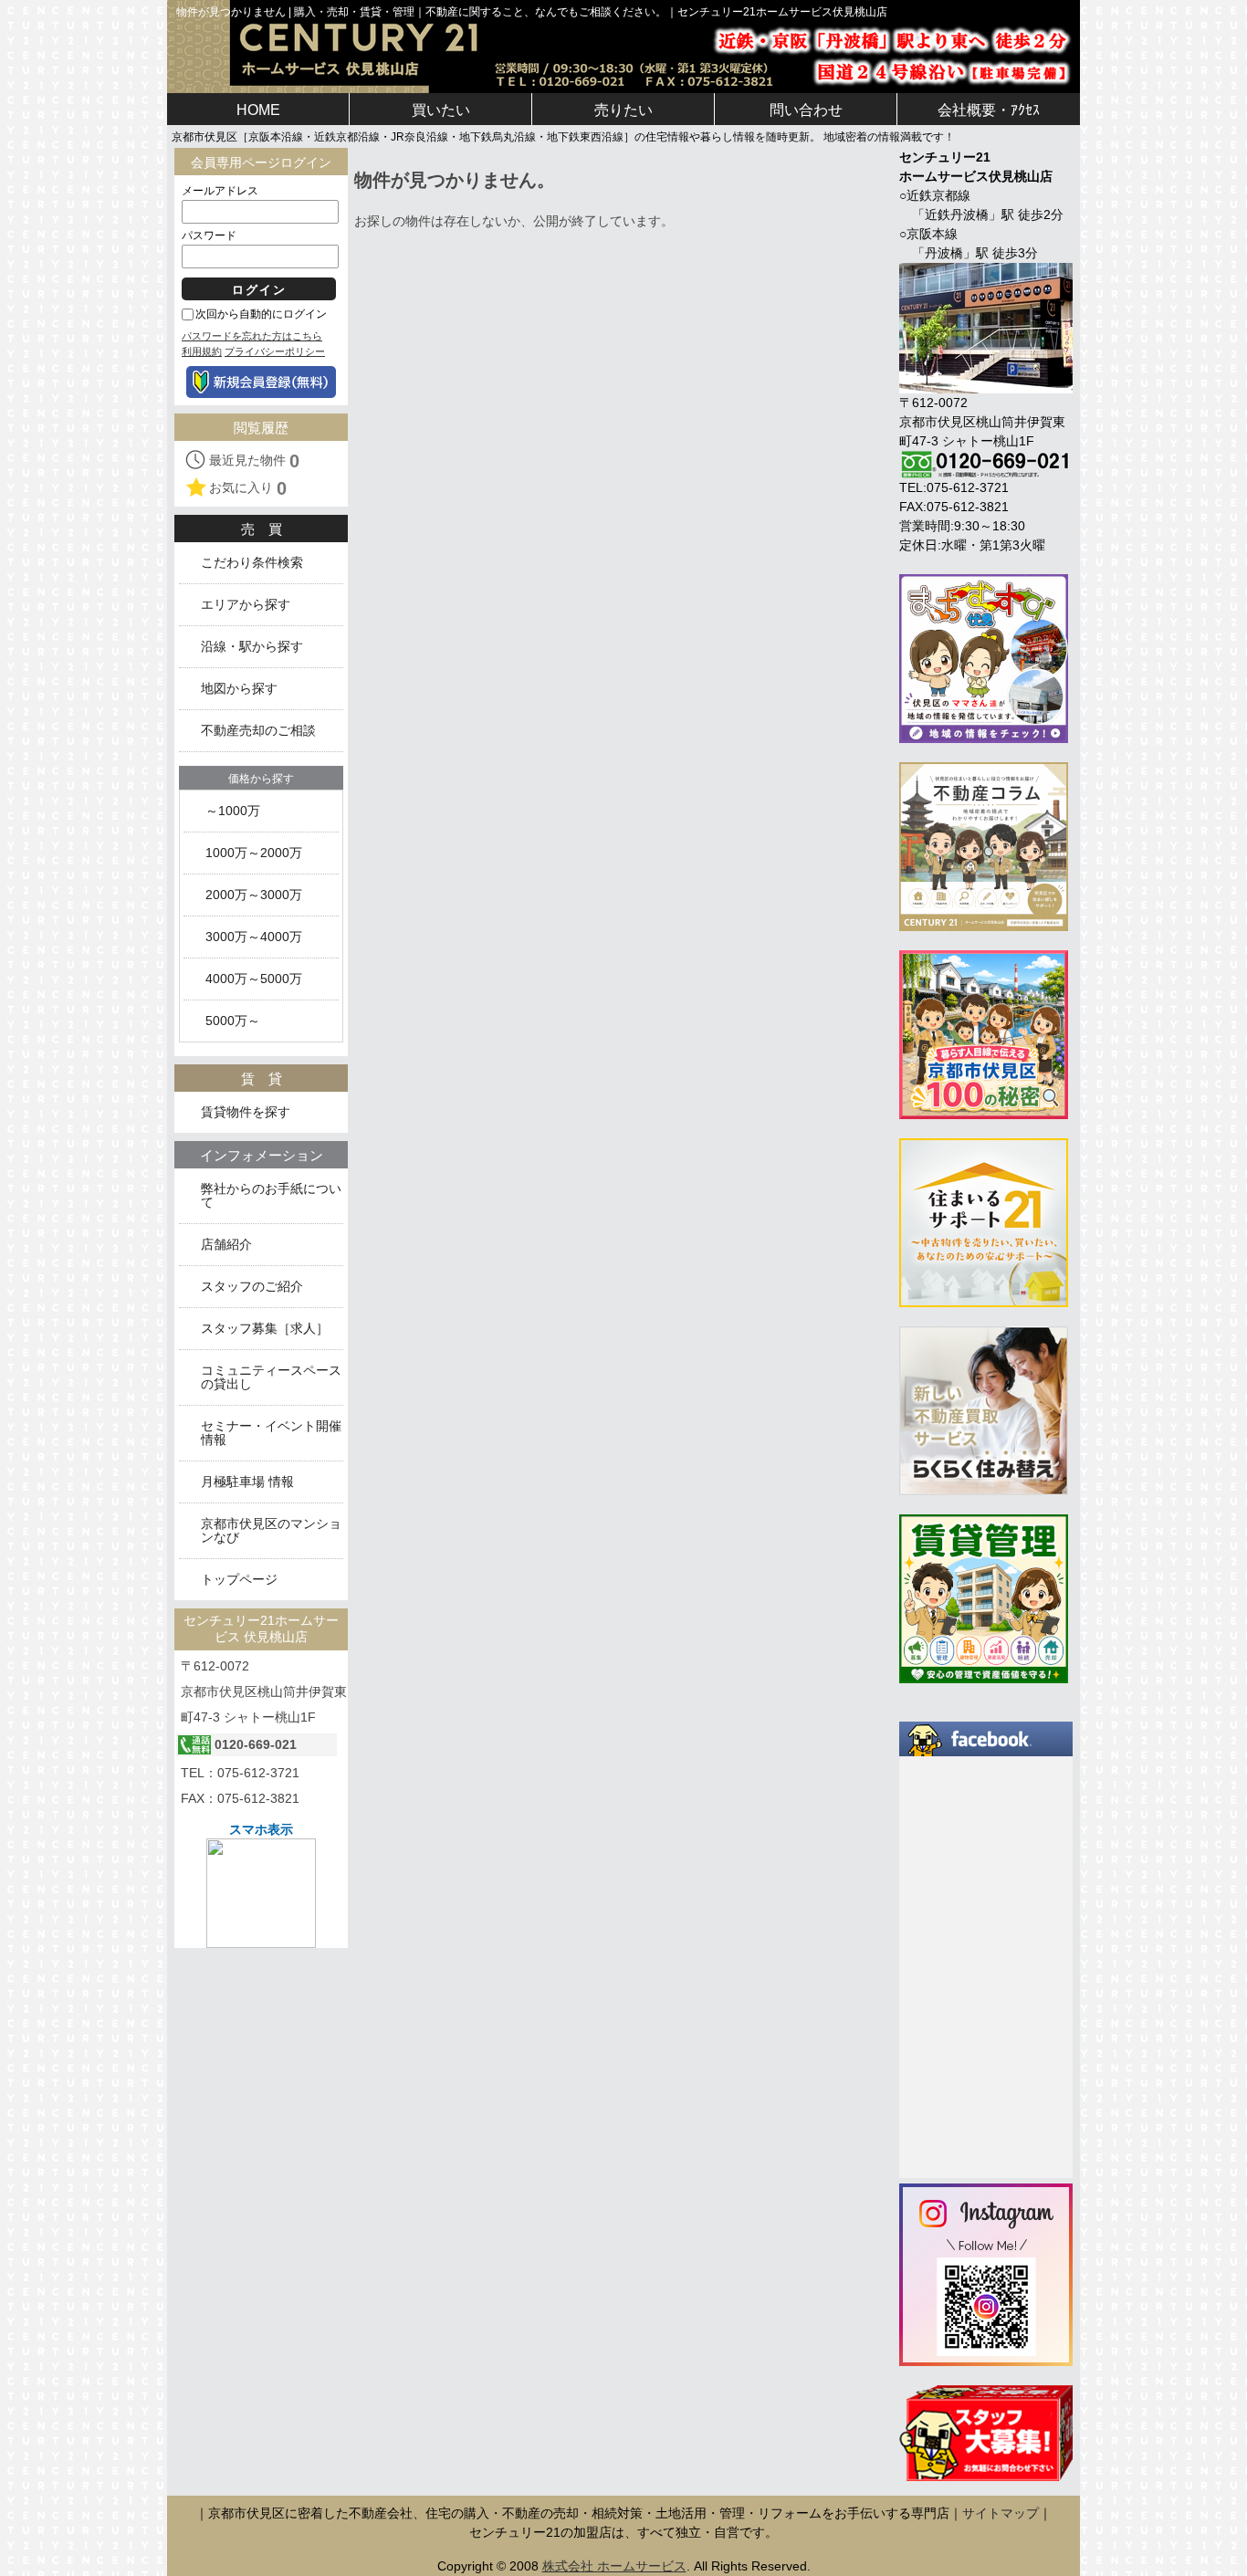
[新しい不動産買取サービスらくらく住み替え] (984, 1409)
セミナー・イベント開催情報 (271, 1433)
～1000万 (233, 811)
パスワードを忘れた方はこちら (252, 336)
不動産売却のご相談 (258, 731)
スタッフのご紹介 (252, 1287)
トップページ (239, 1580)
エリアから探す (246, 605)
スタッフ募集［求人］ (265, 1329)
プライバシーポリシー (275, 351)
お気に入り (248, 488)
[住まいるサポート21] (984, 1221)
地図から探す (239, 689)
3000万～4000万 (254, 937)
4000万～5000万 (254, 979)
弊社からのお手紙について (271, 1196)
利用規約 (202, 351)
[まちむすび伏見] (984, 657)
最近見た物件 (254, 461)
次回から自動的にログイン (261, 314)
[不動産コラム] (984, 845)
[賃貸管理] (984, 1597)
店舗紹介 (226, 1245)
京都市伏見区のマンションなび (271, 1531)
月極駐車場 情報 (247, 1482)
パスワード (209, 236)
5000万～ (233, 1021)
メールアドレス (220, 191)
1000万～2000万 (254, 853)
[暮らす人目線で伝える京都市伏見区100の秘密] (984, 1033)
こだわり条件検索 (252, 563)
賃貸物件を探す (246, 1112)
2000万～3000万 (254, 895)
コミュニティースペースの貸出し (271, 1377)
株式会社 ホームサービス (614, 2566)
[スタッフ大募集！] (986, 2433)
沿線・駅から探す (252, 647)
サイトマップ (1001, 2513)
